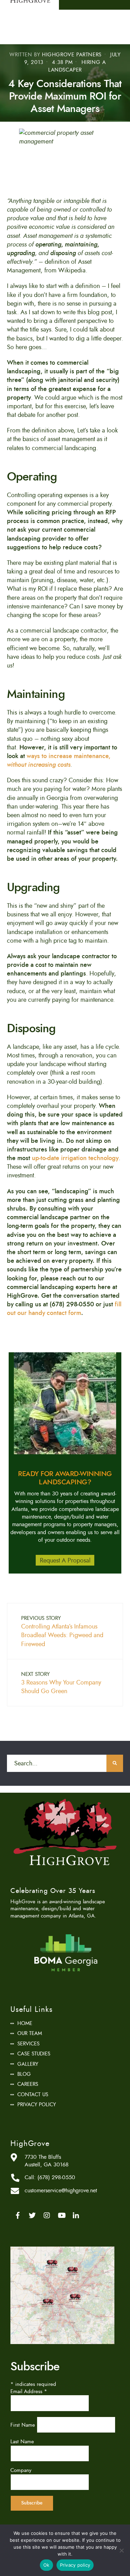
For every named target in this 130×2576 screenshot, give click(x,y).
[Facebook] (18, 2215)
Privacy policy (75, 2565)
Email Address (29, 2391)
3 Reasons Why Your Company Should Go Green (61, 1683)
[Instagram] (47, 2215)
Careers (28, 2084)
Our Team (30, 2033)
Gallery (28, 2064)
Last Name (22, 2442)
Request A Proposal (65, 1560)
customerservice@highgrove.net (61, 2191)
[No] (121, 2550)
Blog (24, 2074)
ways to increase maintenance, (59, 760)
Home (25, 2023)
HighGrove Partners (72, 55)
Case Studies (34, 2054)
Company (21, 2470)
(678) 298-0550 (56, 2177)
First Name (24, 2425)
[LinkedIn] (76, 2215)
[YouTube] (61, 2215)
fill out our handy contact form (64, 1309)
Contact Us (33, 2094)
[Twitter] (32, 2215)
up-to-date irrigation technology (75, 1158)
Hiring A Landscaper (77, 66)
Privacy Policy (37, 2104)
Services (28, 2044)
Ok (46, 2565)
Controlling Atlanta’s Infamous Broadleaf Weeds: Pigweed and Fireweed (62, 1632)
